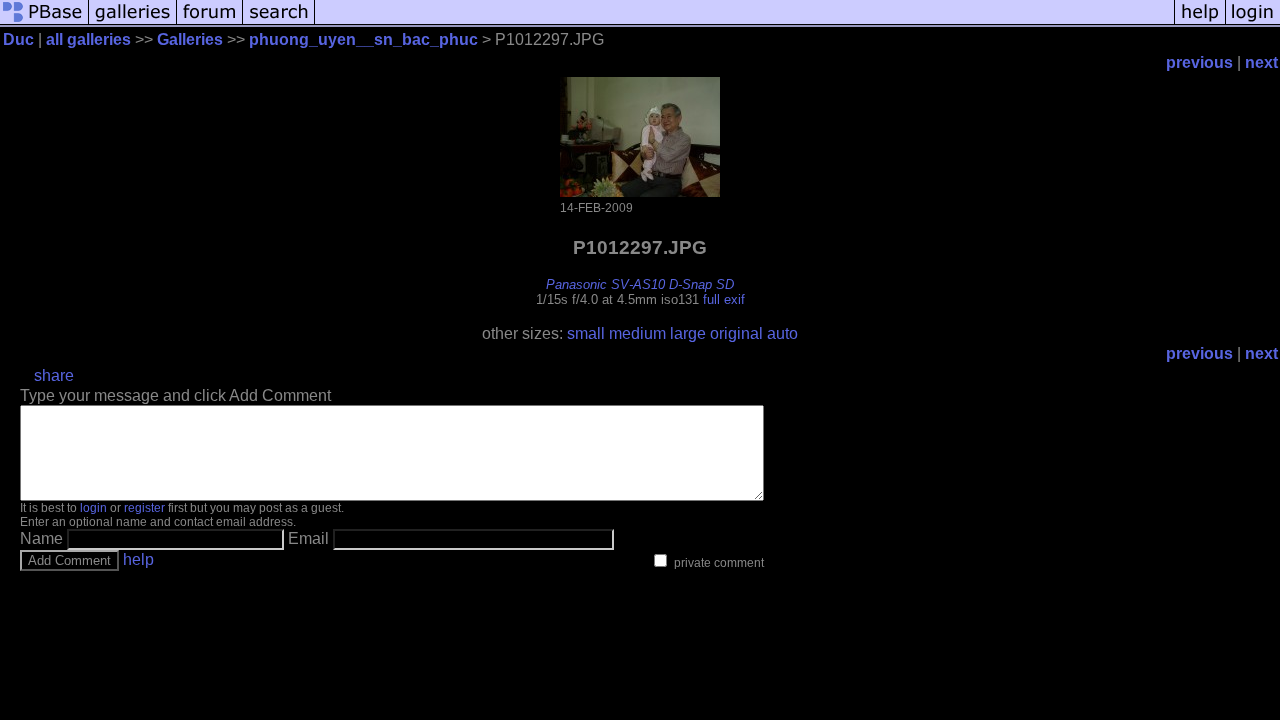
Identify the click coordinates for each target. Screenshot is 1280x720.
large (688, 333)
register (144, 508)
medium (637, 333)
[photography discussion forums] (210, 22)
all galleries (88, 39)
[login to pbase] (1253, 22)
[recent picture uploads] (133, 22)
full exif (724, 299)
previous (1199, 62)
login (93, 508)
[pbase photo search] (279, 22)
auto (782, 333)
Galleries (190, 39)
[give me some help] (1200, 22)
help (138, 559)
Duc (18, 39)
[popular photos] (744, 22)
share (54, 375)
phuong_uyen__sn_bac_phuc (363, 39)
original (736, 333)
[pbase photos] (44, 22)
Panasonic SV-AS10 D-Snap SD (640, 284)
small (586, 333)
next (1261, 62)
